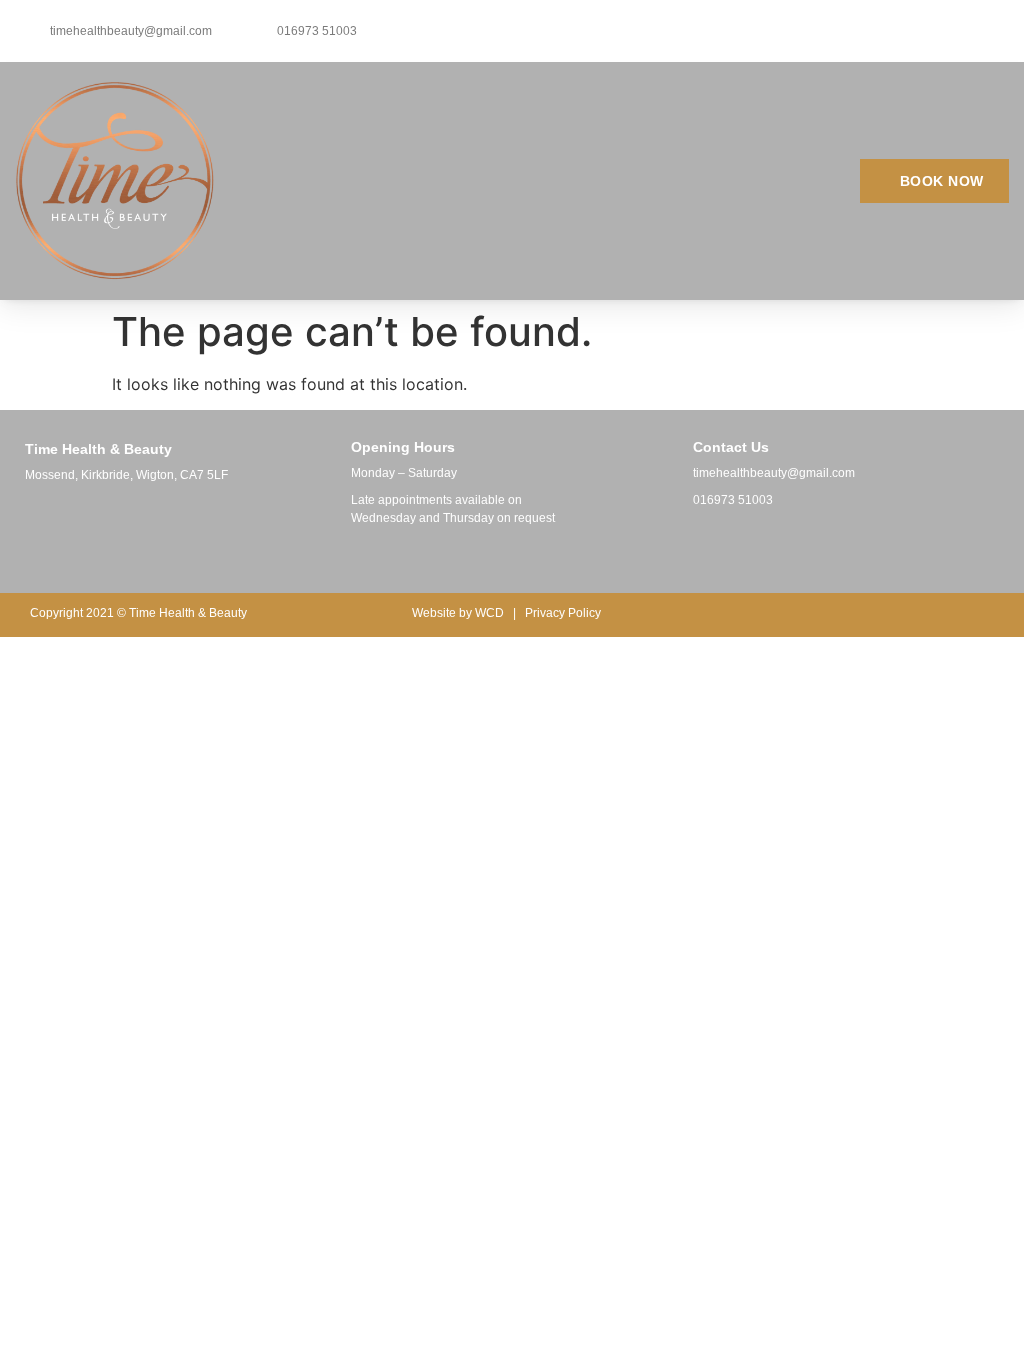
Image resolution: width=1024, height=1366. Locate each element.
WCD (489, 613)
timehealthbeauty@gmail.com (774, 473)
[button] (647, 180)
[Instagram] (727, 545)
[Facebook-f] (691, 545)
